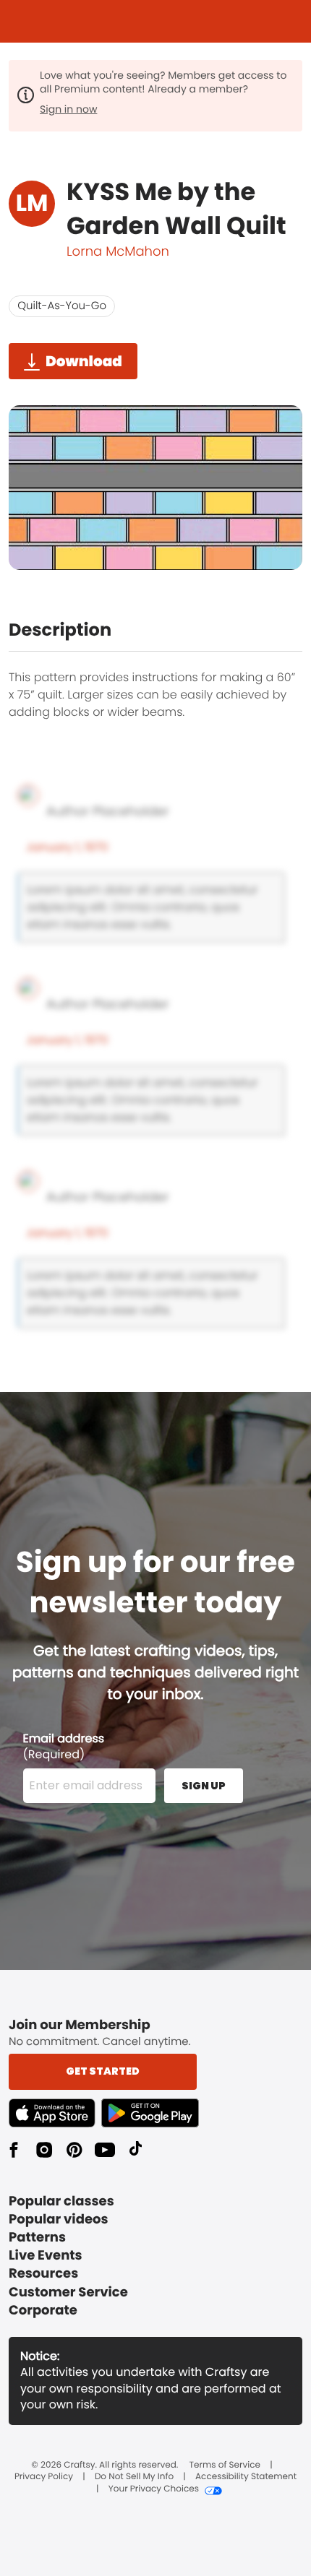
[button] (55, 2113)
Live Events (46, 2256)
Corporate (43, 2311)
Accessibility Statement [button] (246, 2477)
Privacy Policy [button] (44, 2477)
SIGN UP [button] (204, 1786)
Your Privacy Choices (154, 2489)
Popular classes (61, 2201)
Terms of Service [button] (225, 2465)
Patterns (37, 2238)
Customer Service (68, 2292)
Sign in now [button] (68, 109)
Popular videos (59, 2220)
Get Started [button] (103, 2071)
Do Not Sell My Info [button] (134, 2477)
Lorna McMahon (118, 252)
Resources (43, 2274)
